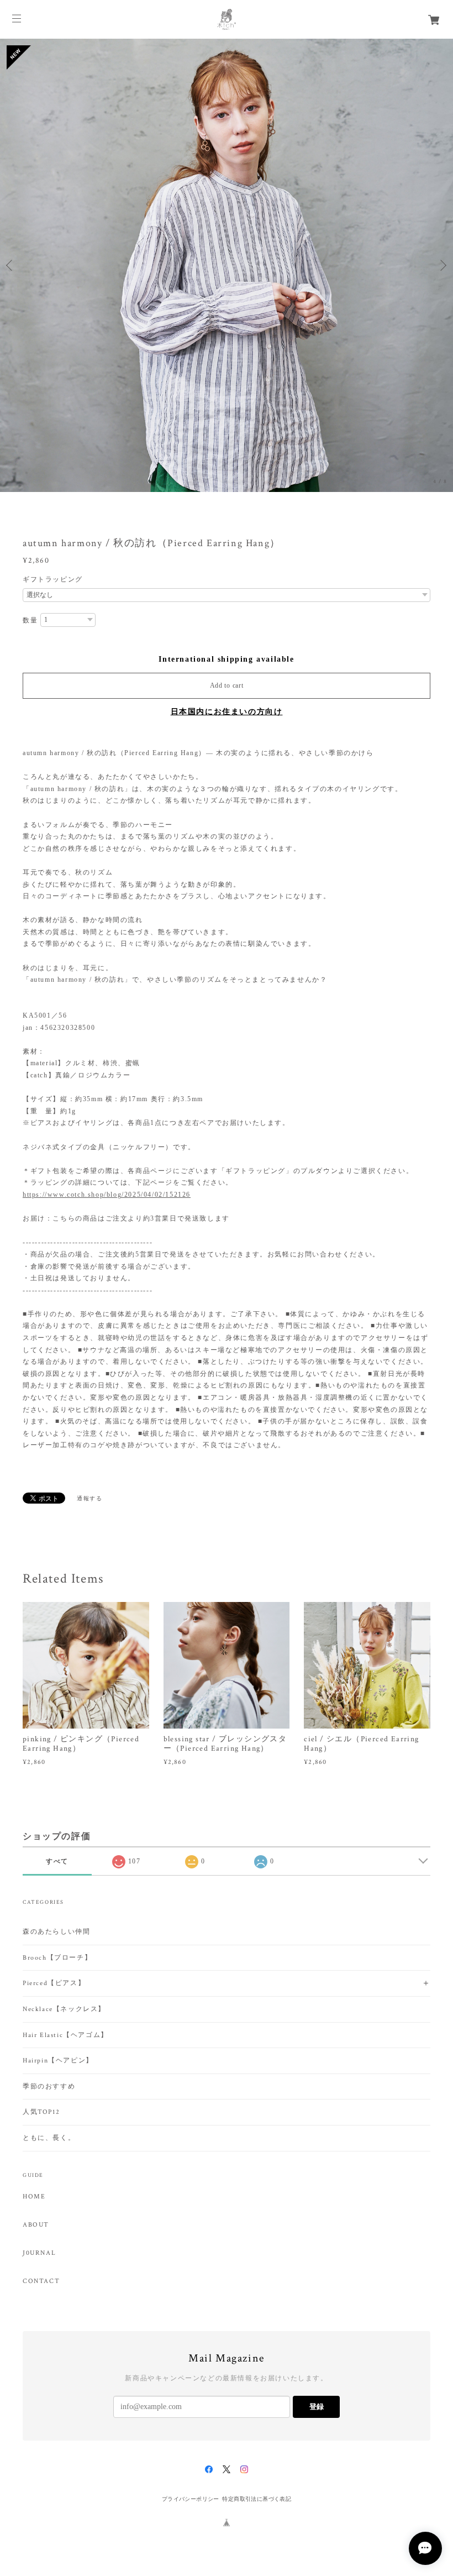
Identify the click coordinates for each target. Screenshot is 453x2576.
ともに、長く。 (49, 2138)
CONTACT (41, 2281)
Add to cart (227, 685)
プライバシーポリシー (191, 2499)
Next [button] (442, 265)
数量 (30, 620)
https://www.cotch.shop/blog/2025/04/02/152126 (107, 1195)
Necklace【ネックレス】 (64, 2009)
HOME (34, 2197)
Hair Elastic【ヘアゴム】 (65, 2035)
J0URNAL (39, 2253)
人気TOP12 (41, 2112)
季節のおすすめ (49, 2087)
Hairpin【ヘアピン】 (58, 2061)
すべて (57, 1861)
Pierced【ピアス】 (54, 1983)
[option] (227, 265)
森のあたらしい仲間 (56, 1932)
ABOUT (36, 2225)
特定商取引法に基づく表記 (257, 2499)
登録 (317, 2407)
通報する (89, 1498)
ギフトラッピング (53, 579)
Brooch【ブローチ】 (57, 1958)
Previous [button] (11, 265)
